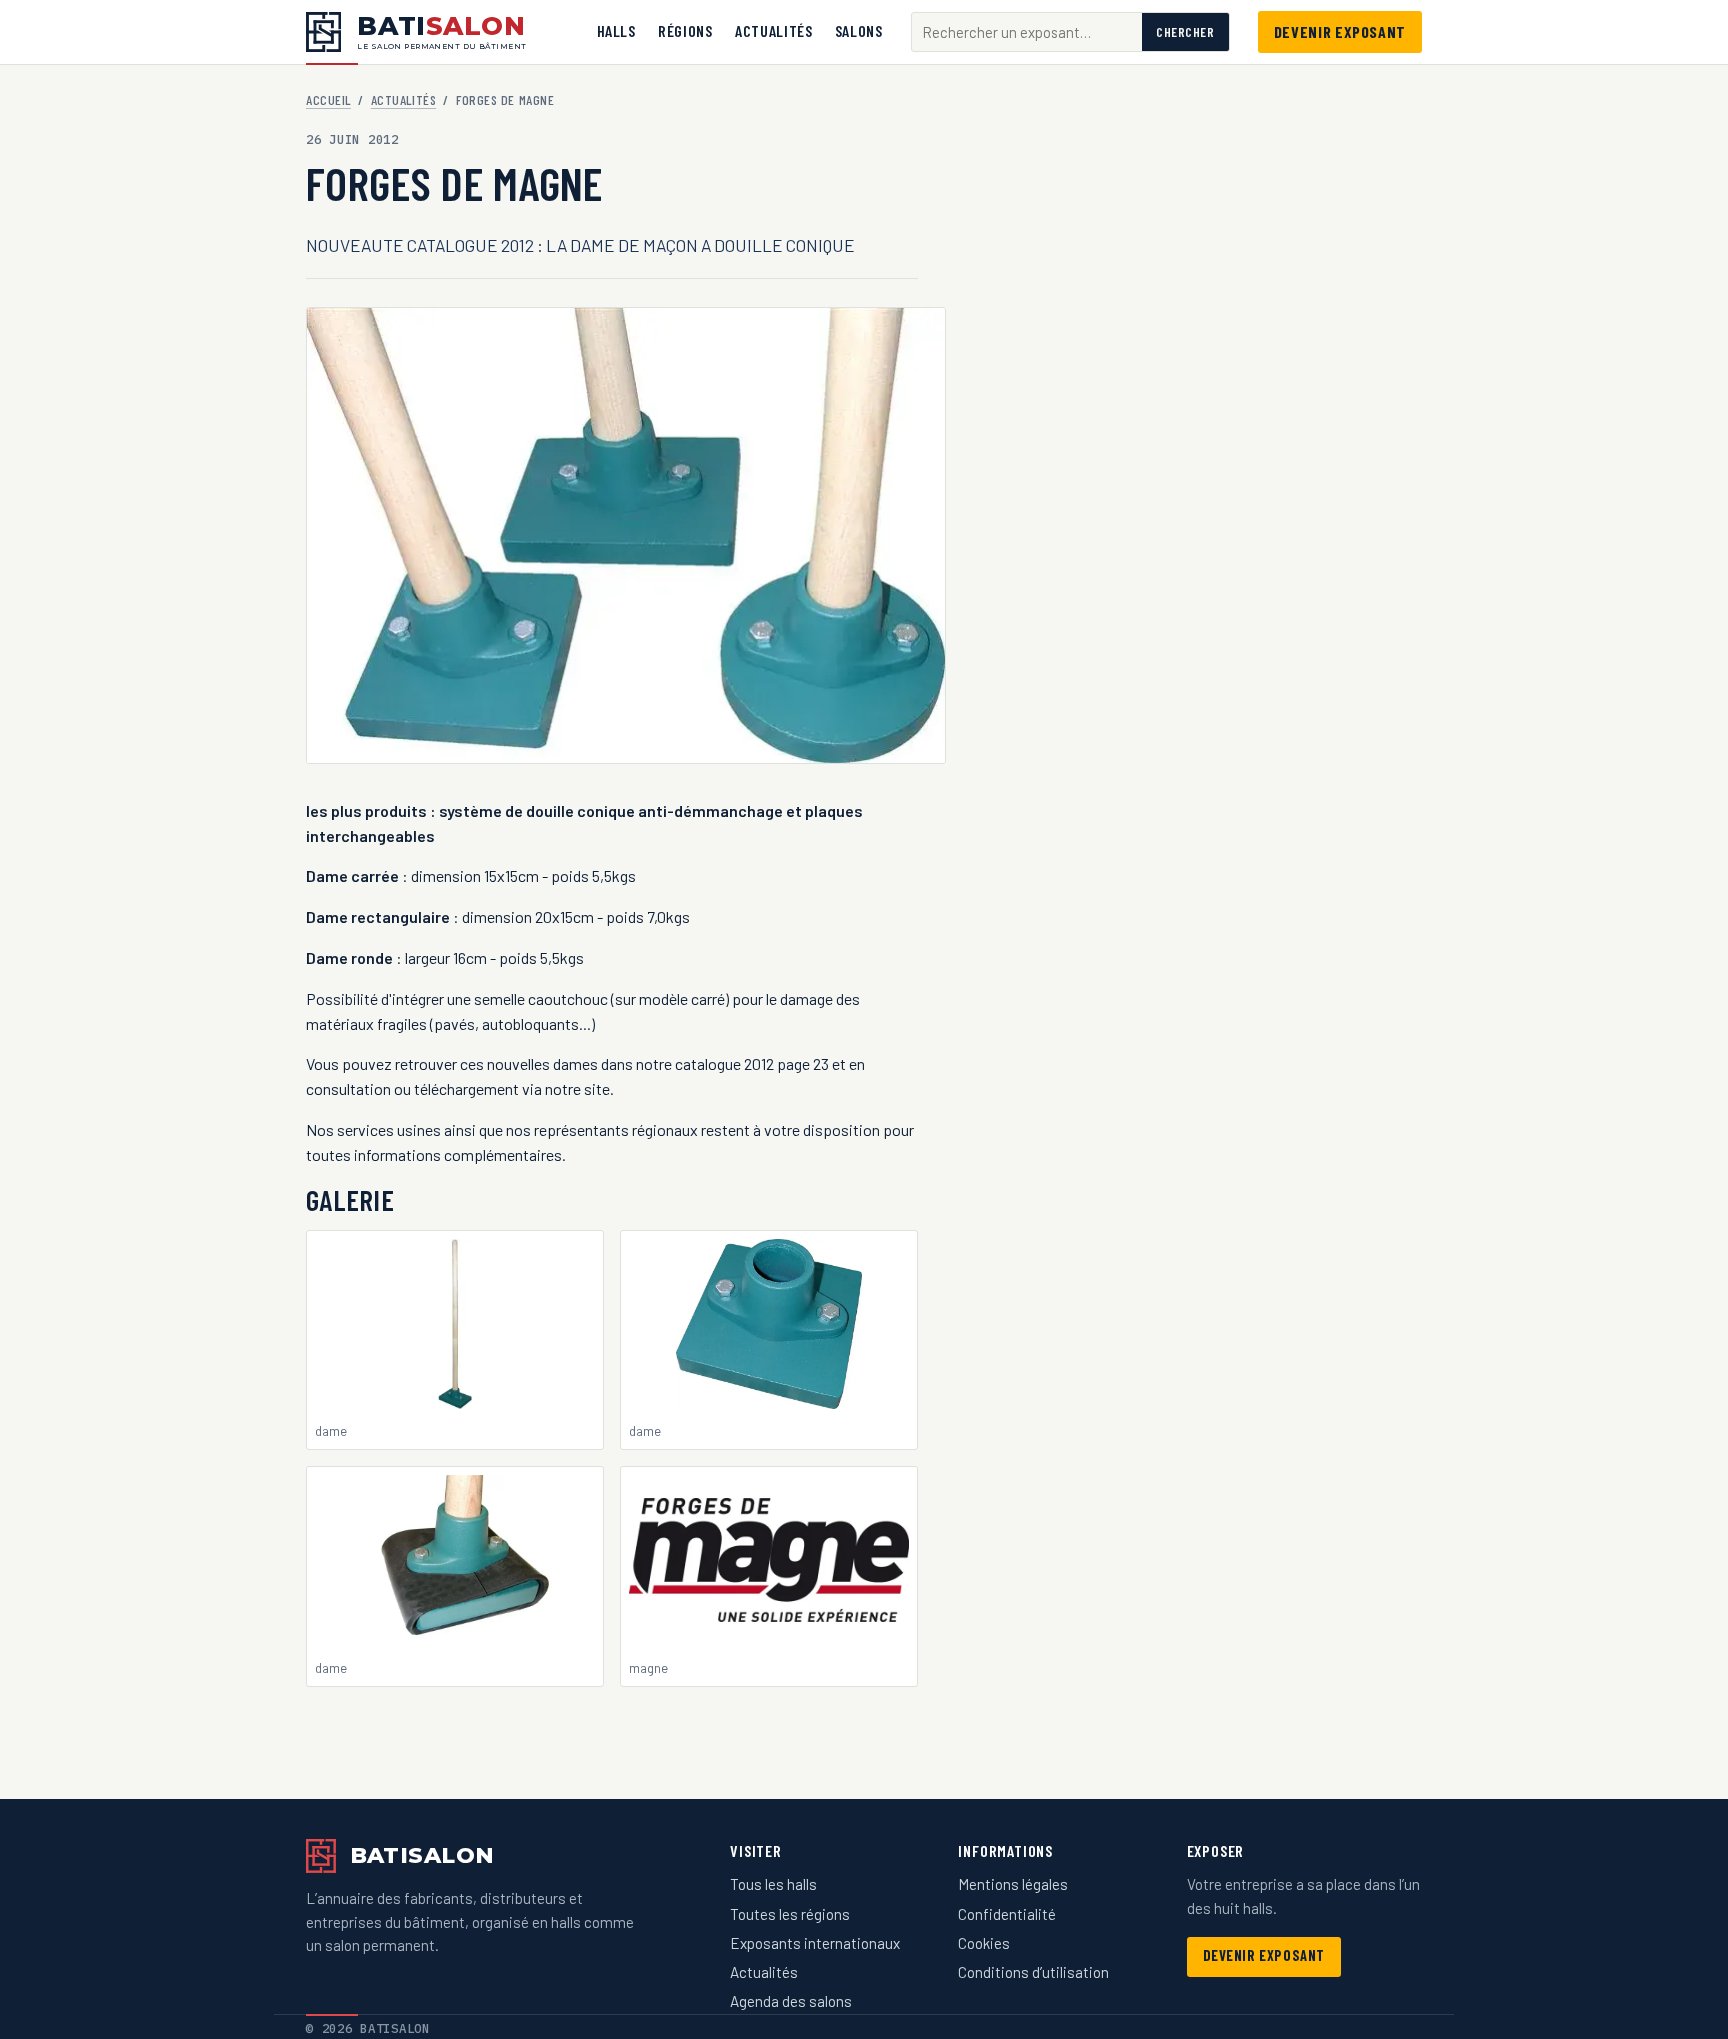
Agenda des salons (791, 2001)
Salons (859, 30)
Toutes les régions (790, 1914)
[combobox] (1027, 32)
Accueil (328, 99)
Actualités (773, 30)
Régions (685, 30)
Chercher (1185, 32)
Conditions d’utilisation (1033, 1972)
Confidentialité (1007, 1914)
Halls (616, 30)
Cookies (984, 1943)
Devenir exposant (1340, 31)
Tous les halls (773, 1884)
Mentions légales (1013, 1884)
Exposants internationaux (815, 1943)
